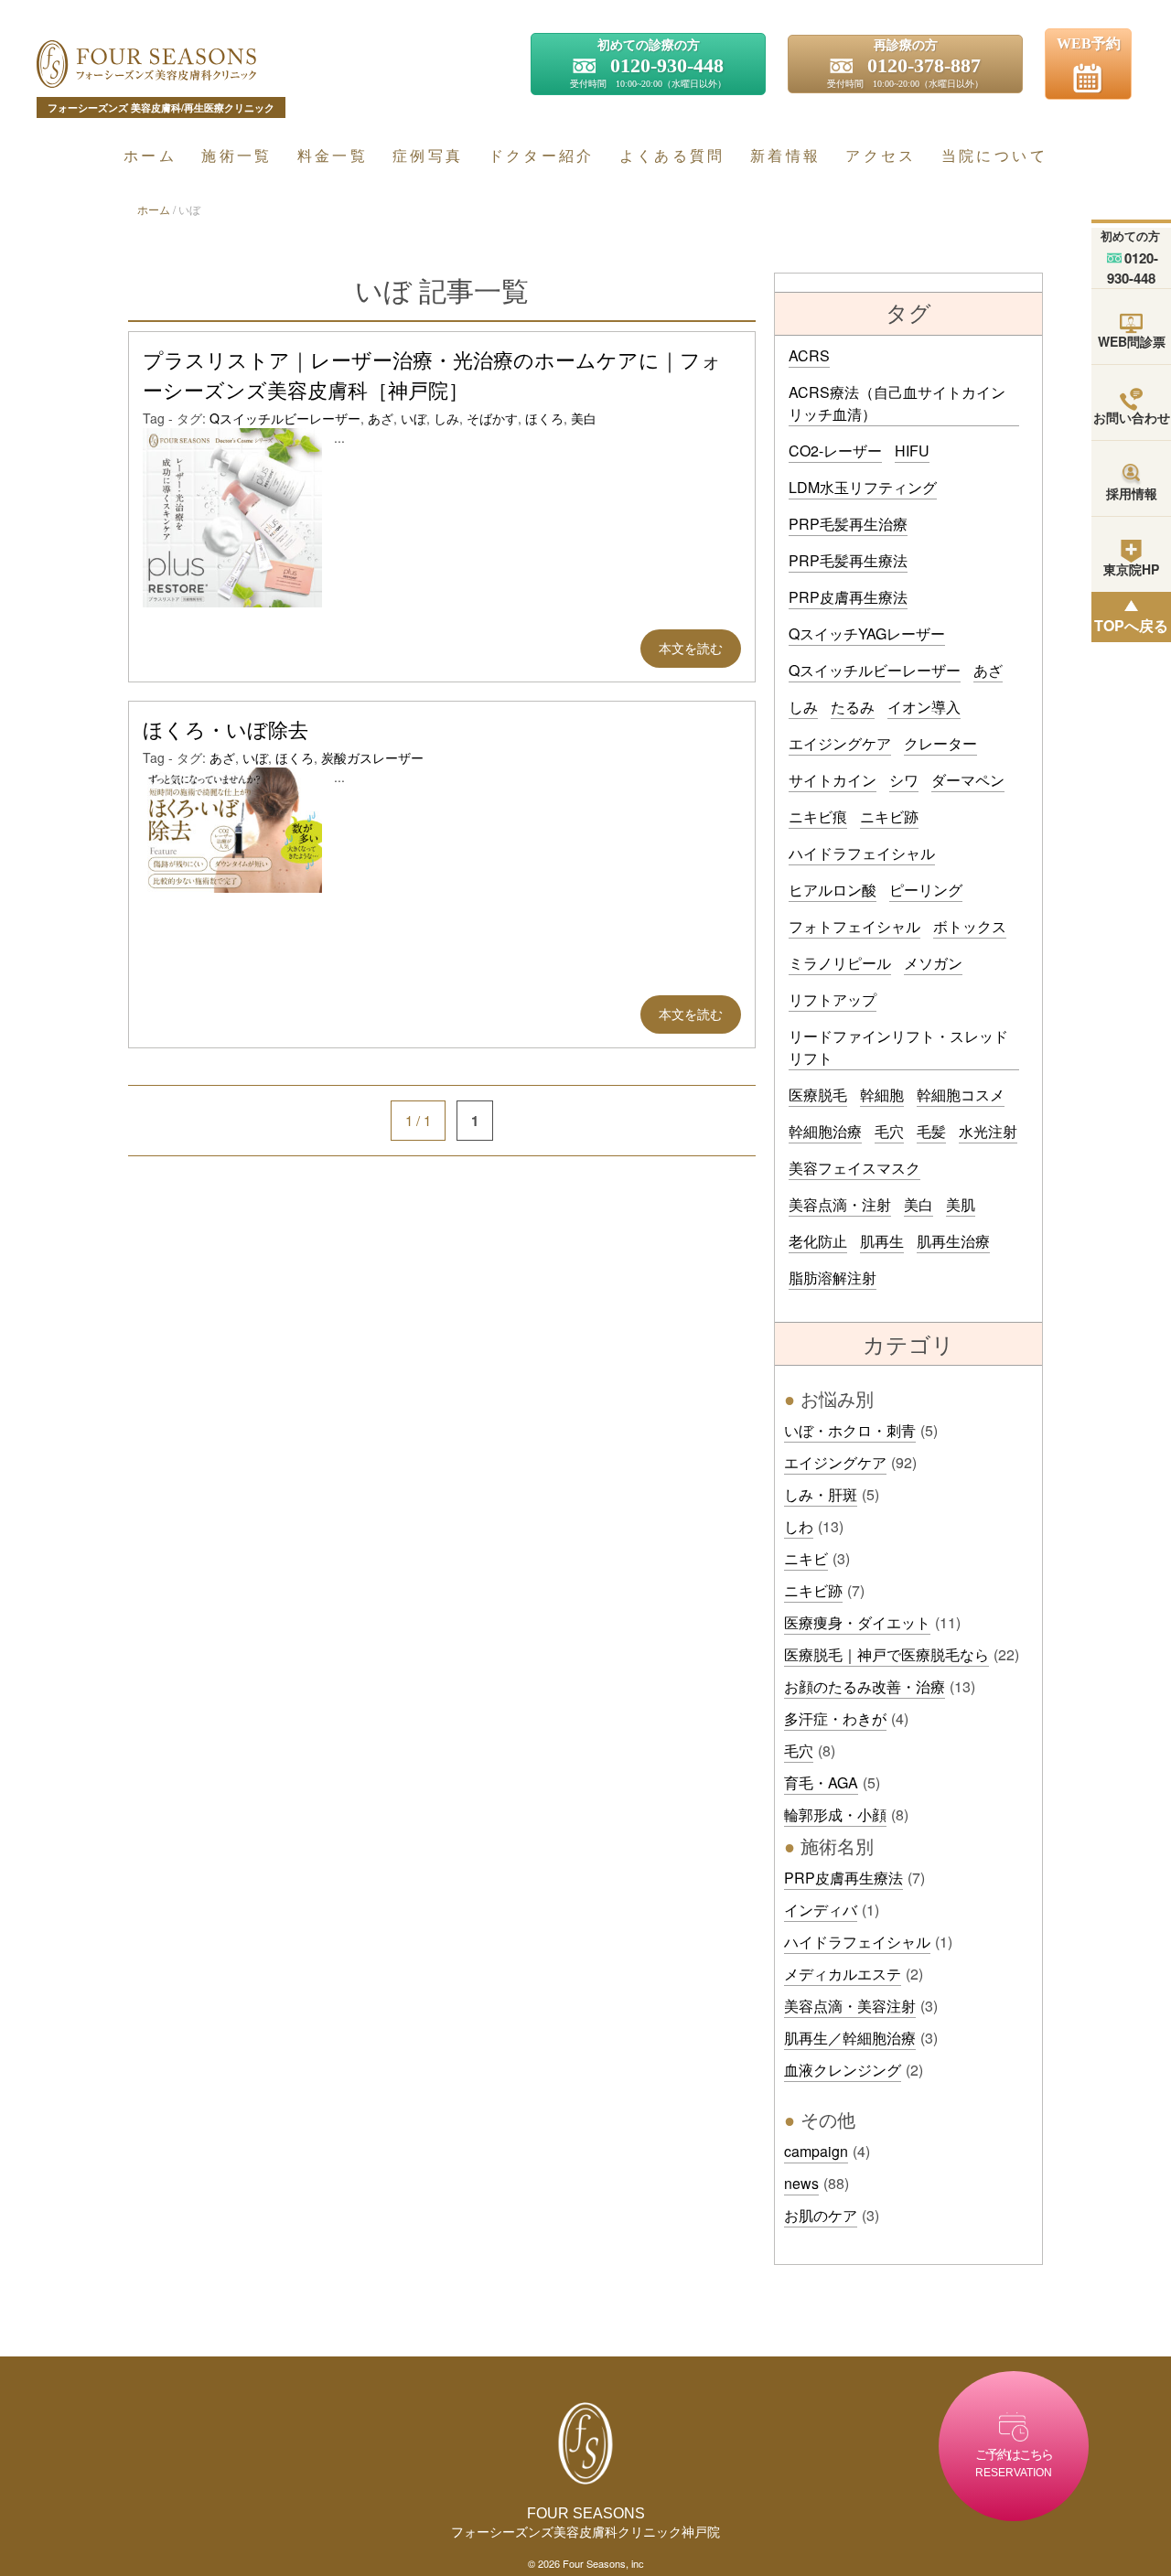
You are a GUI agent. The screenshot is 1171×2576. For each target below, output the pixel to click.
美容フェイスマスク (854, 1168)
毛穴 (889, 1131)
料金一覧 (333, 155)
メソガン (933, 963)
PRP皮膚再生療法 (848, 597)
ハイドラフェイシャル (862, 853)
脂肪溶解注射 (833, 1277)
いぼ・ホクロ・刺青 (850, 1430)
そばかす (492, 418)
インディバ (821, 1910)
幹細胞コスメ (961, 1095)
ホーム (150, 155)
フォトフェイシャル (854, 926)
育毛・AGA (821, 1782)
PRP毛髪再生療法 (848, 560)
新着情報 (785, 155)
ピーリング (926, 890)
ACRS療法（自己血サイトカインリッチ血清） (897, 403)
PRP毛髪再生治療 (848, 524)
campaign (816, 2151)
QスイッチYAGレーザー (867, 633)
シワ (904, 780)
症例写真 (428, 155)
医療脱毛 (818, 1095)
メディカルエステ (843, 1974)
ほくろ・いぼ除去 (226, 730)
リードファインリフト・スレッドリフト (898, 1047)
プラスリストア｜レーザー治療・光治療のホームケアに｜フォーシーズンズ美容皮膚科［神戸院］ (432, 376)
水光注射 (988, 1131)
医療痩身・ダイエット (857, 1622)
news (801, 2183)
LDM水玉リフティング (863, 487)
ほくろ (544, 418)
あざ (381, 418)
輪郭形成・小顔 (835, 1814)
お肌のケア (821, 2215)
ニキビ (806, 1558)
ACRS (809, 355)
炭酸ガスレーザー (372, 757)
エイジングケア (840, 743)
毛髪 (931, 1131)
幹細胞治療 (825, 1131)
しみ (446, 418)
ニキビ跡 (889, 816)
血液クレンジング (843, 2070)
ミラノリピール (840, 963)
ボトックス (970, 926)
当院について (994, 155)
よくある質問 (672, 155)
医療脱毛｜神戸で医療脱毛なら (886, 1654)
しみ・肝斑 (821, 1494)
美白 (584, 418)
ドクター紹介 (542, 155)
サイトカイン (833, 780)
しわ (799, 1526)
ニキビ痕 (818, 816)
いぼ (414, 418)
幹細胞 (882, 1095)
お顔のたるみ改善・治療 (865, 1686)
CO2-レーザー (835, 451)
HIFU (912, 451)
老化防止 (818, 1241)
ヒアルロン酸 (833, 890)
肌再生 (882, 1241)
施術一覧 (236, 155)
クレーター (940, 743)
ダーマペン (968, 780)
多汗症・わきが (835, 1718)
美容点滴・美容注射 (850, 2006)
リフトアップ (833, 999)
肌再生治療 (953, 1241)
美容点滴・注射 (840, 1204)
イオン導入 (924, 707)
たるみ (853, 707)
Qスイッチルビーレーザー (285, 418)
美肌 (961, 1204)
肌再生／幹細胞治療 (850, 2038)
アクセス (881, 155)
